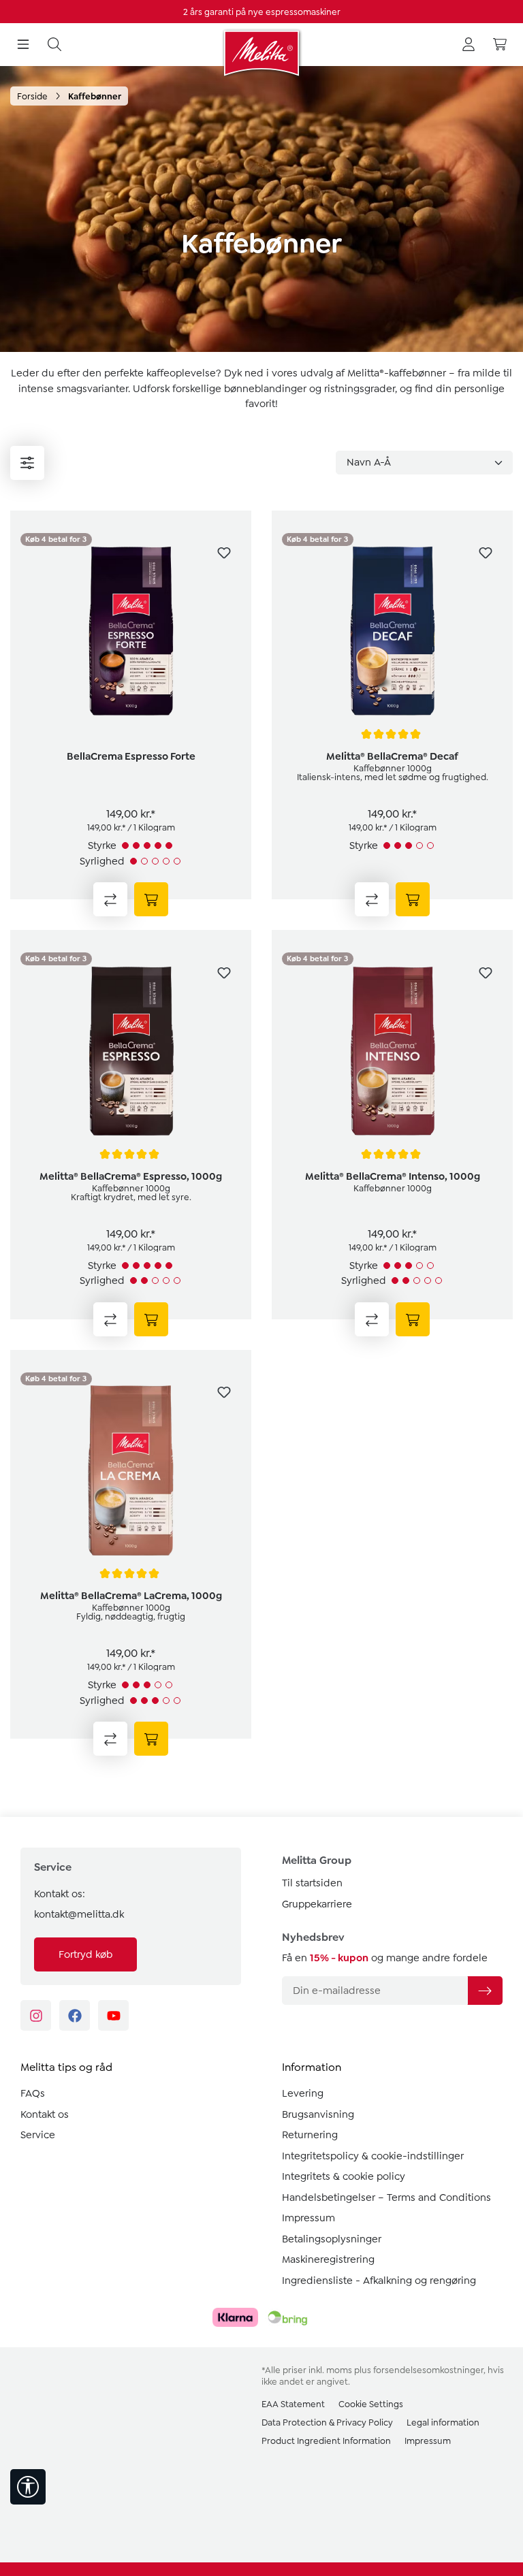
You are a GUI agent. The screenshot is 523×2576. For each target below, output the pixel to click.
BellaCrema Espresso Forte (131, 756)
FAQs (33, 2093)
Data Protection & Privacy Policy (327, 2422)
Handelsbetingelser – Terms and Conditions (386, 2197)
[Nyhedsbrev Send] (485, 1991)
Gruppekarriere (317, 1904)
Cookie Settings (371, 2404)
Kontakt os (45, 2114)
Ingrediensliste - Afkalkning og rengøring (379, 2281)
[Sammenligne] (110, 899)
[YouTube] (113, 2015)
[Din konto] (469, 45)
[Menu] (23, 45)
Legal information (443, 2422)
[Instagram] (36, 2015)
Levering (303, 2093)
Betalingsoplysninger (332, 2239)
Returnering (310, 2135)
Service (38, 2135)
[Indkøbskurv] (500, 45)
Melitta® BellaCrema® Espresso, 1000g (131, 1176)
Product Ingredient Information (326, 2441)
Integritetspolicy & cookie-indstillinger (373, 2156)
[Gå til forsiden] (261, 53)
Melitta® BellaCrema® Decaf (392, 756)
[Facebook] (75, 2015)
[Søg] (54, 45)
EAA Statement (293, 2404)
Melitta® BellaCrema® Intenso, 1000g (393, 1176)
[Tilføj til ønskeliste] (224, 553)
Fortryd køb (85, 1954)
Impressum (308, 2218)
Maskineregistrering (328, 2259)
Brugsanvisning (318, 2114)
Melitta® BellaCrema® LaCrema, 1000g (131, 1596)
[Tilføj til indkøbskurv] (151, 899)
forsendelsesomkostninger (428, 2370)
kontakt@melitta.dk (79, 1914)
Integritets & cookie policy (344, 2176)
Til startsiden (312, 1883)
